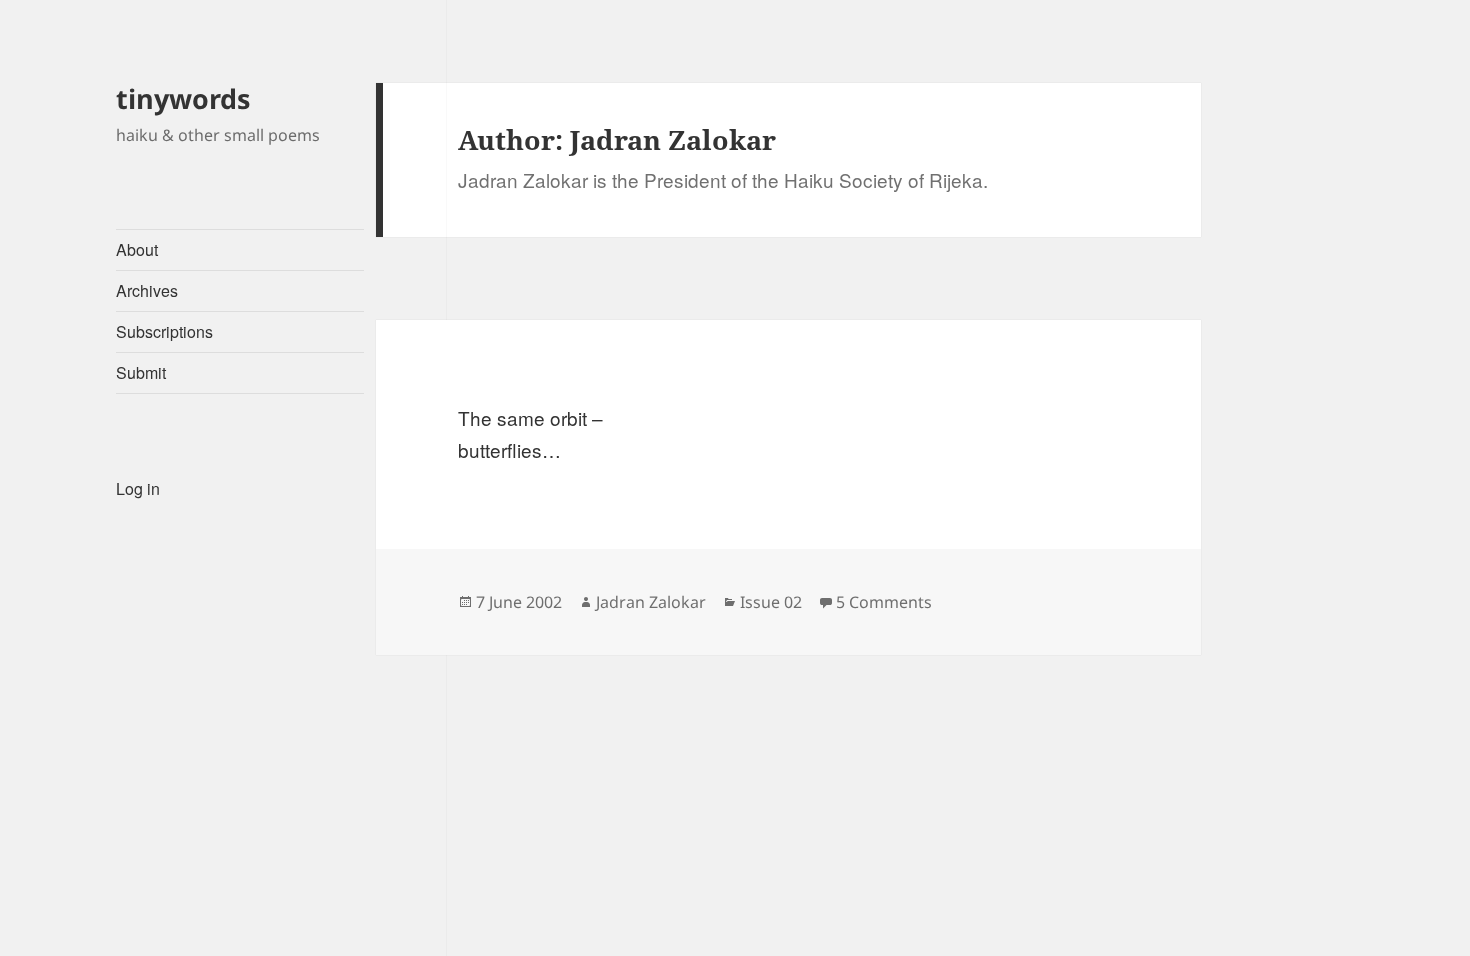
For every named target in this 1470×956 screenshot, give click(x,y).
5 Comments (884, 602)
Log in (138, 488)
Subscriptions (164, 331)
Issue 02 (771, 602)
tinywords (183, 98)
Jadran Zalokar (651, 602)
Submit (141, 372)
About (137, 249)
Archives (147, 290)
